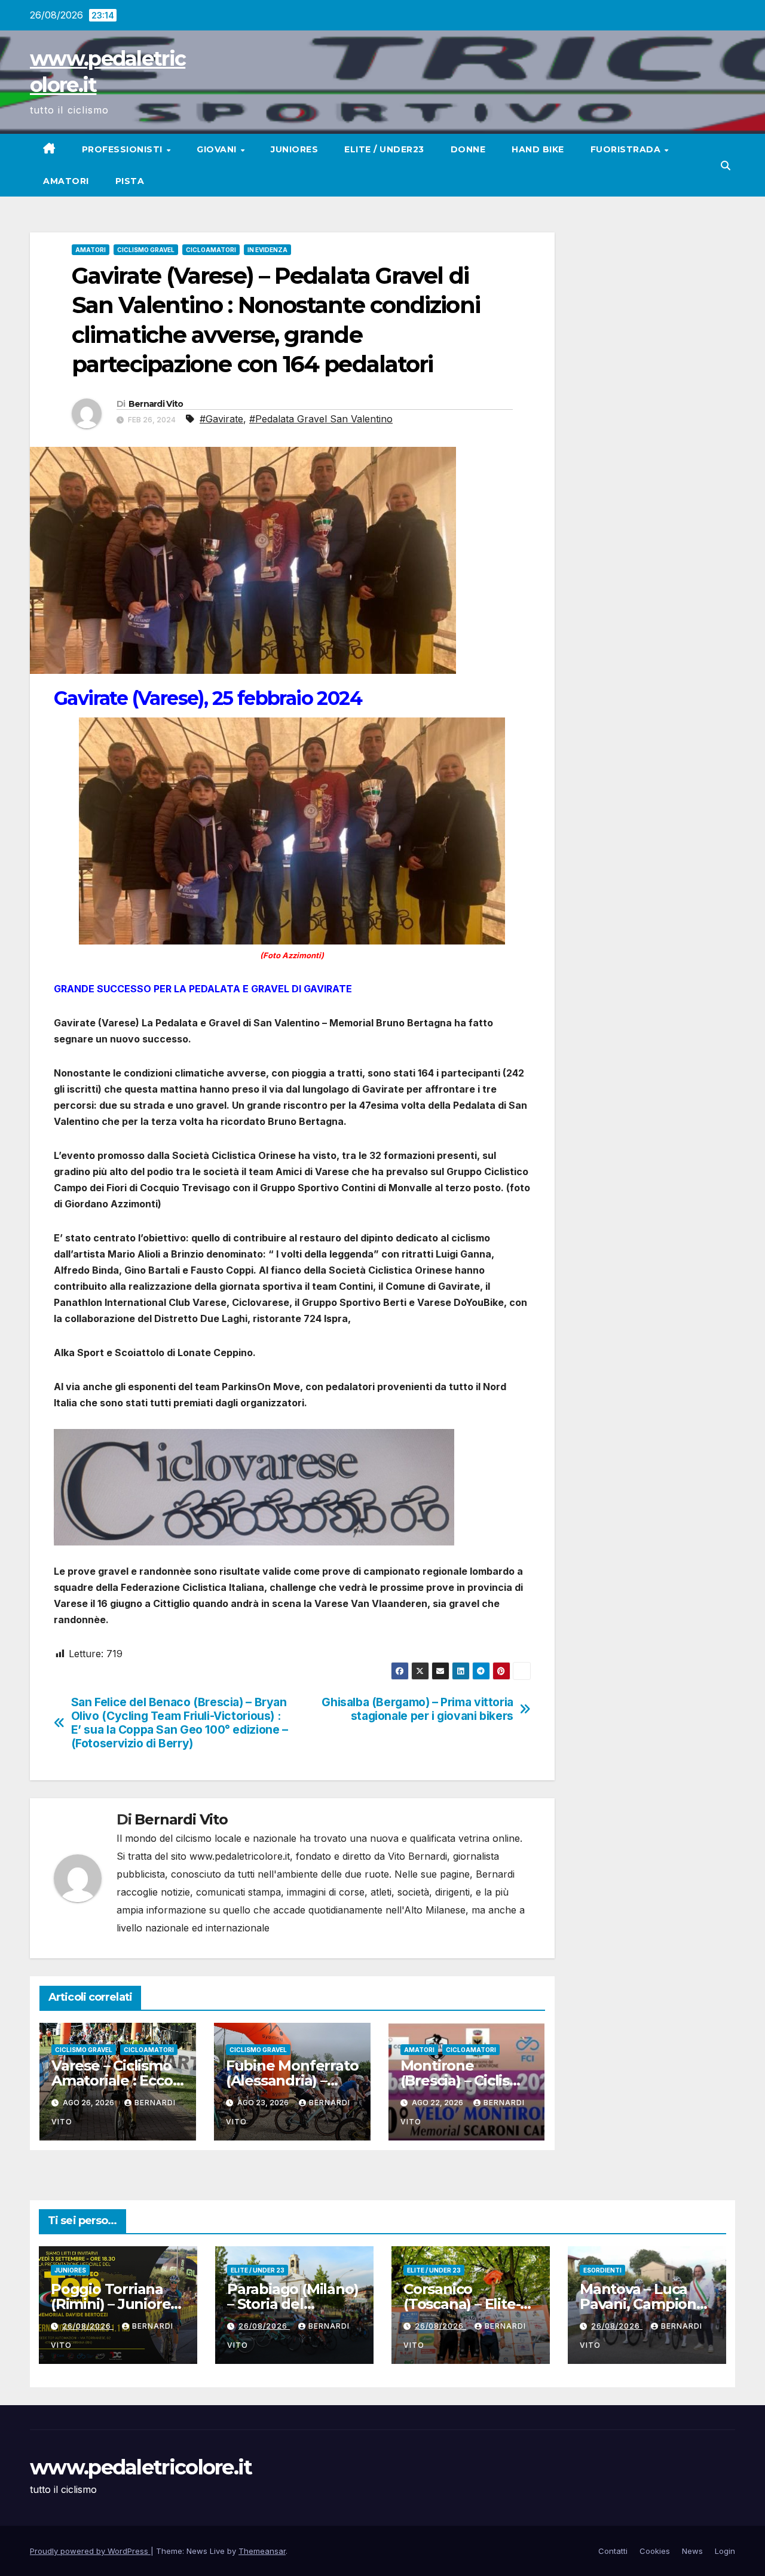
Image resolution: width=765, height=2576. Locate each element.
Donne (468, 149)
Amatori (66, 181)
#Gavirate (221, 419)
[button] (726, 165)
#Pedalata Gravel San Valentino (321, 419)
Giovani (218, 149)
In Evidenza (267, 250)
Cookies (655, 2551)
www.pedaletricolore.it (141, 2467)
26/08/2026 (88, 2326)
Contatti (613, 2551)
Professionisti (124, 149)
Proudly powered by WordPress (90, 2551)
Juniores (294, 149)
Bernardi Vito (156, 404)
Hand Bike (538, 149)
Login (725, 2551)
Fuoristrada (627, 149)
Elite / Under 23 (258, 2270)
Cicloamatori (211, 250)
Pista (130, 181)
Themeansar (262, 2551)
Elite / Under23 (384, 149)
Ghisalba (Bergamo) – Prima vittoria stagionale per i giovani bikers (417, 1709)
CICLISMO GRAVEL (146, 250)
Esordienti (602, 2270)
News (692, 2551)
